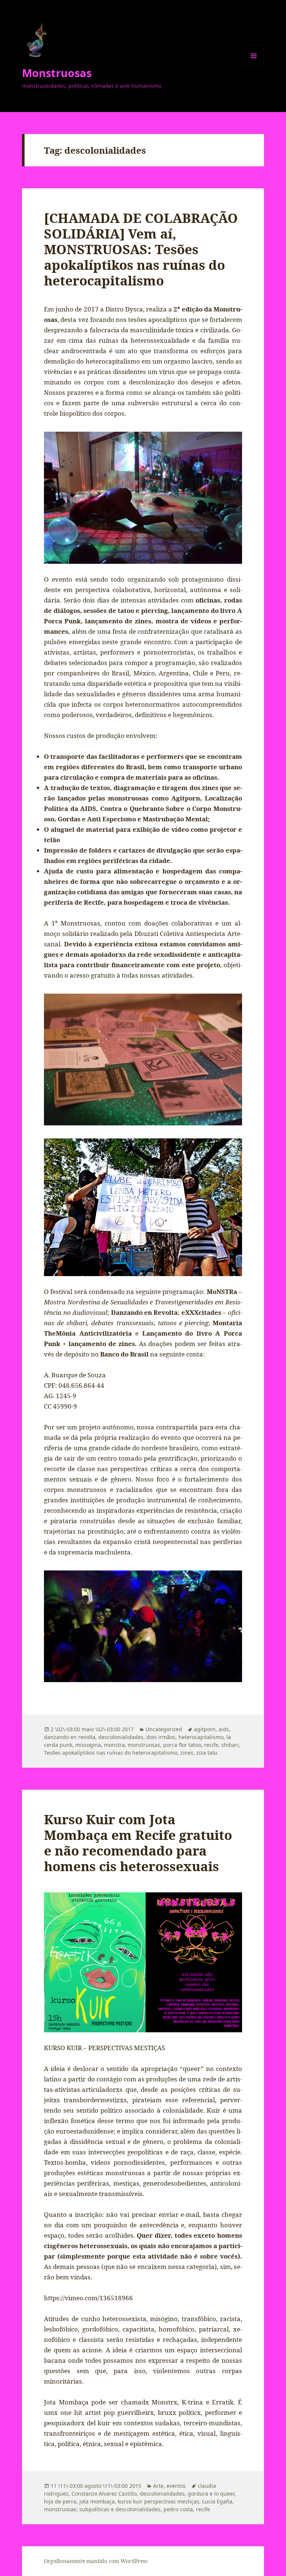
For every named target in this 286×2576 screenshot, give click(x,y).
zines (187, 1753)
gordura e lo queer (211, 2494)
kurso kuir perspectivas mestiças (158, 2501)
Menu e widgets (254, 66)
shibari (230, 1745)
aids (224, 1729)
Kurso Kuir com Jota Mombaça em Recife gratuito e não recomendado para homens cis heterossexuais (138, 1843)
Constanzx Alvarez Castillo (104, 2494)
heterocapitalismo (201, 1737)
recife (211, 1745)
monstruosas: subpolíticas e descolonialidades (102, 2509)
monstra (114, 1745)
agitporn (205, 1729)
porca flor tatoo (182, 1745)
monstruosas (144, 1745)
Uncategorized (164, 1729)
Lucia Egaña (217, 2501)
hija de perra (60, 2501)
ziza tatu (207, 1753)
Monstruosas (57, 73)
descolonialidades (121, 1737)
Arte (158, 2486)
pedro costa (178, 2509)
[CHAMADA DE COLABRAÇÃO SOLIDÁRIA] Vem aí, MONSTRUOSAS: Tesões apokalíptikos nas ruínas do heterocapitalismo (141, 249)
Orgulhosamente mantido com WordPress (96, 2561)
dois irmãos (161, 1737)
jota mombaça (97, 2501)
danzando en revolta (70, 1737)
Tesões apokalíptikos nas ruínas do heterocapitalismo (111, 1753)
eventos (176, 2486)
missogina (88, 1745)
